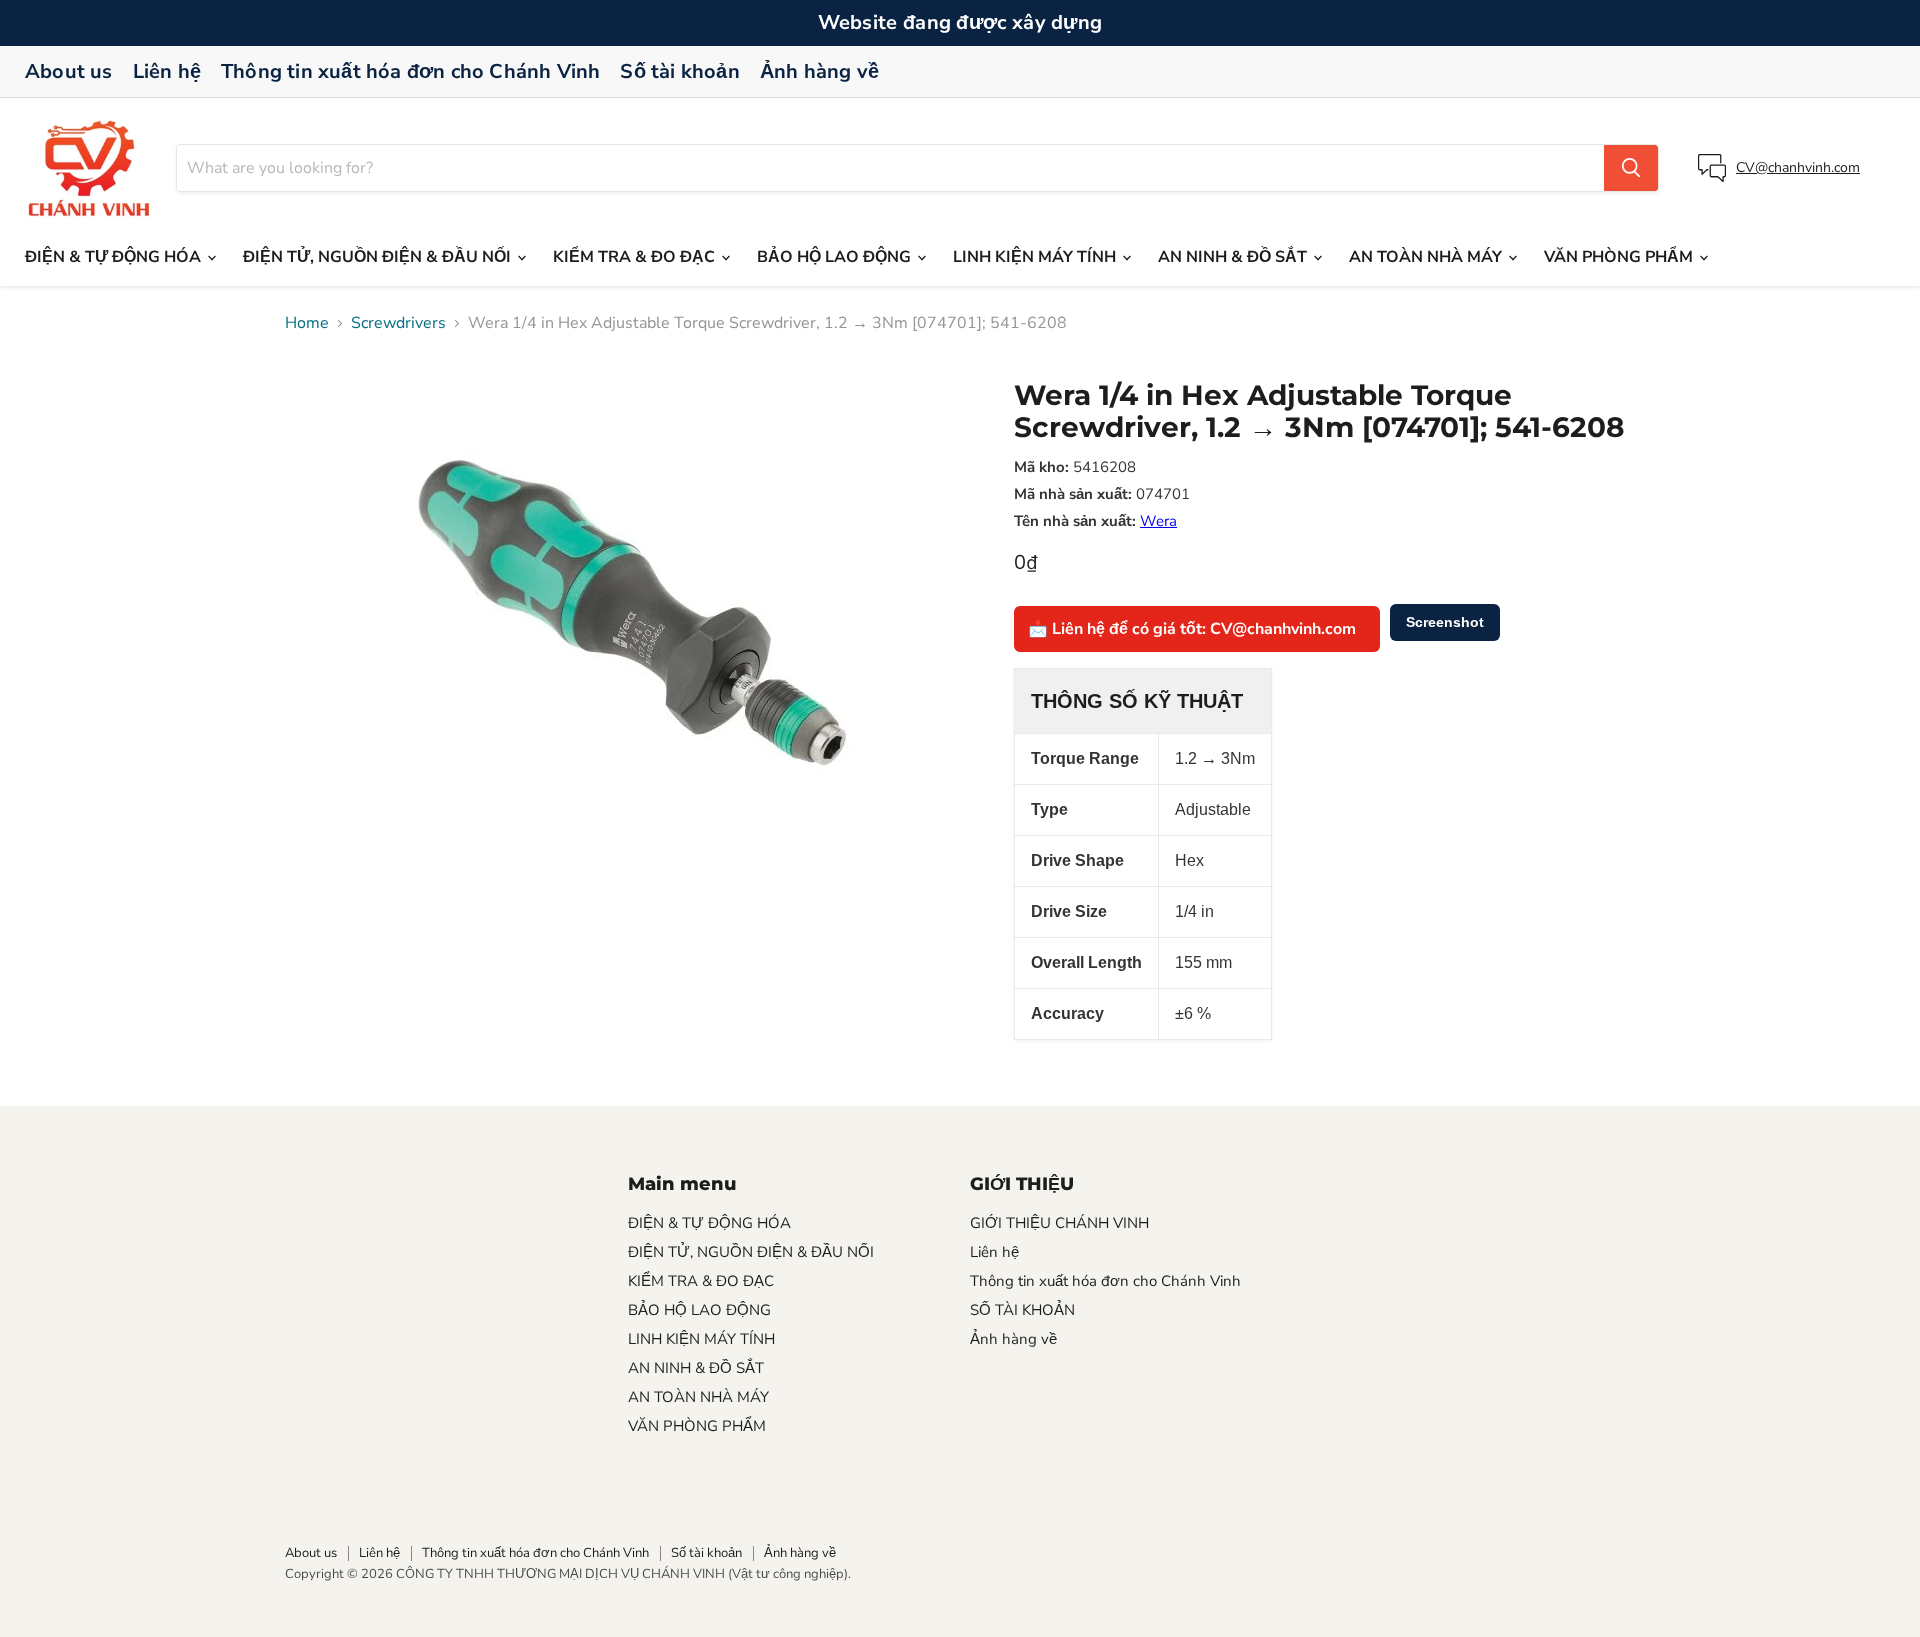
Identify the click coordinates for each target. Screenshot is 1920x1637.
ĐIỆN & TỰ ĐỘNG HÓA (115, 257)
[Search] (1631, 168)
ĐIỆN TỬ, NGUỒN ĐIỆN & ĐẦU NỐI (379, 257)
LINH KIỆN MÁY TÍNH (1036, 257)
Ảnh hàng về (819, 71)
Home (307, 323)
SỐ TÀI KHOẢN (1022, 1310)
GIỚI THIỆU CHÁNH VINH (1059, 1223)
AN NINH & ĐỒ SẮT (1234, 257)
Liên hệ (167, 71)
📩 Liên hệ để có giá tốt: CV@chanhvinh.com (1192, 629)
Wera (1158, 521)
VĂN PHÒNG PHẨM (1620, 257)
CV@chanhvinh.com (1798, 167)
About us (69, 71)
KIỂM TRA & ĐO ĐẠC (636, 257)
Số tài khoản (679, 71)
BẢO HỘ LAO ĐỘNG (836, 257)
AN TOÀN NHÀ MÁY (1427, 257)
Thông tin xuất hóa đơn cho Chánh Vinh (410, 71)
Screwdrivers (398, 323)
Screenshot (1445, 622)
